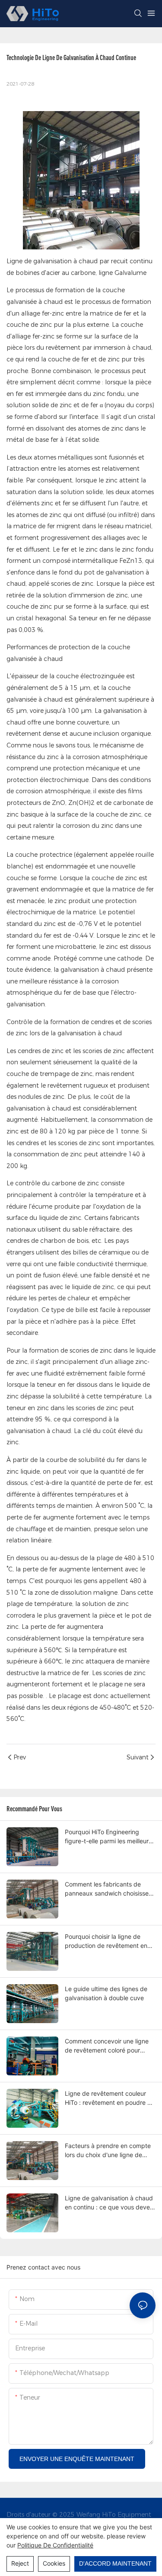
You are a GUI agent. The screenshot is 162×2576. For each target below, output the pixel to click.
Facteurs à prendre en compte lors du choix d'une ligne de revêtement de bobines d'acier (108, 2151)
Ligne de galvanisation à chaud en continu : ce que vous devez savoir (109, 2203)
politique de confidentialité (55, 2545)
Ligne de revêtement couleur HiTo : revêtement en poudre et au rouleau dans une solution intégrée (109, 2098)
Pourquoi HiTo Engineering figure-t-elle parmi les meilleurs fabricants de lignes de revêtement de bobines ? (108, 1837)
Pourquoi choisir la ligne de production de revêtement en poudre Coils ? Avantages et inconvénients (106, 1941)
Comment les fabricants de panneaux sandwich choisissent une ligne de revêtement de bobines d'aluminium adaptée (110, 1889)
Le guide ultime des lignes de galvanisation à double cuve (106, 1993)
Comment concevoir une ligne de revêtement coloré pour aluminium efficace (107, 2046)
